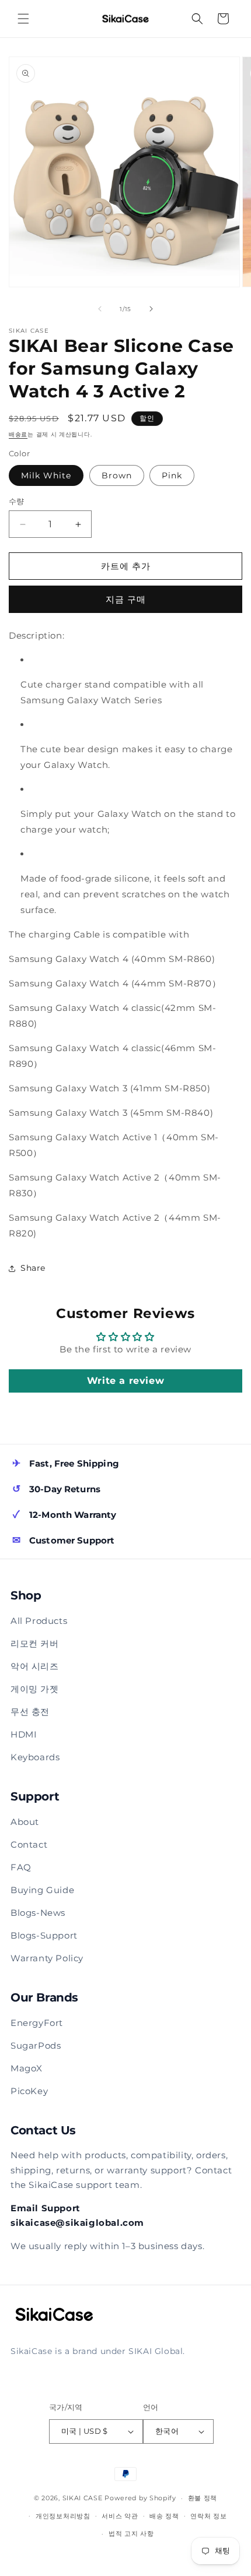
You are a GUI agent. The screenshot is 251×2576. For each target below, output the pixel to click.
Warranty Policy (47, 1958)
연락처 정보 (208, 2516)
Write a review (125, 1381)
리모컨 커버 (35, 1643)
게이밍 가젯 (35, 1689)
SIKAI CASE (83, 2498)
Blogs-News (38, 1913)
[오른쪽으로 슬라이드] (151, 309)
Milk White (46, 475)
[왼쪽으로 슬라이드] (100, 309)
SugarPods (36, 2045)
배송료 (18, 434)
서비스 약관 (120, 2516)
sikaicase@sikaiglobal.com (77, 2223)
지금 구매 (126, 599)
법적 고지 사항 (131, 2533)
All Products (39, 1621)
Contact (29, 1844)
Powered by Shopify (140, 2498)
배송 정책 (164, 2516)
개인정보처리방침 (63, 2516)
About (25, 1822)
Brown (117, 475)
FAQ (21, 1867)
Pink (172, 475)
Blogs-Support (44, 1935)
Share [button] (33, 1268)
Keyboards (35, 1757)
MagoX (27, 2068)
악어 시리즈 (35, 1666)
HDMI (24, 1734)
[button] (23, 19)
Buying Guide (42, 1890)
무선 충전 (30, 1712)
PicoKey (29, 2091)
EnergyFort (37, 2023)
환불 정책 (203, 2498)
